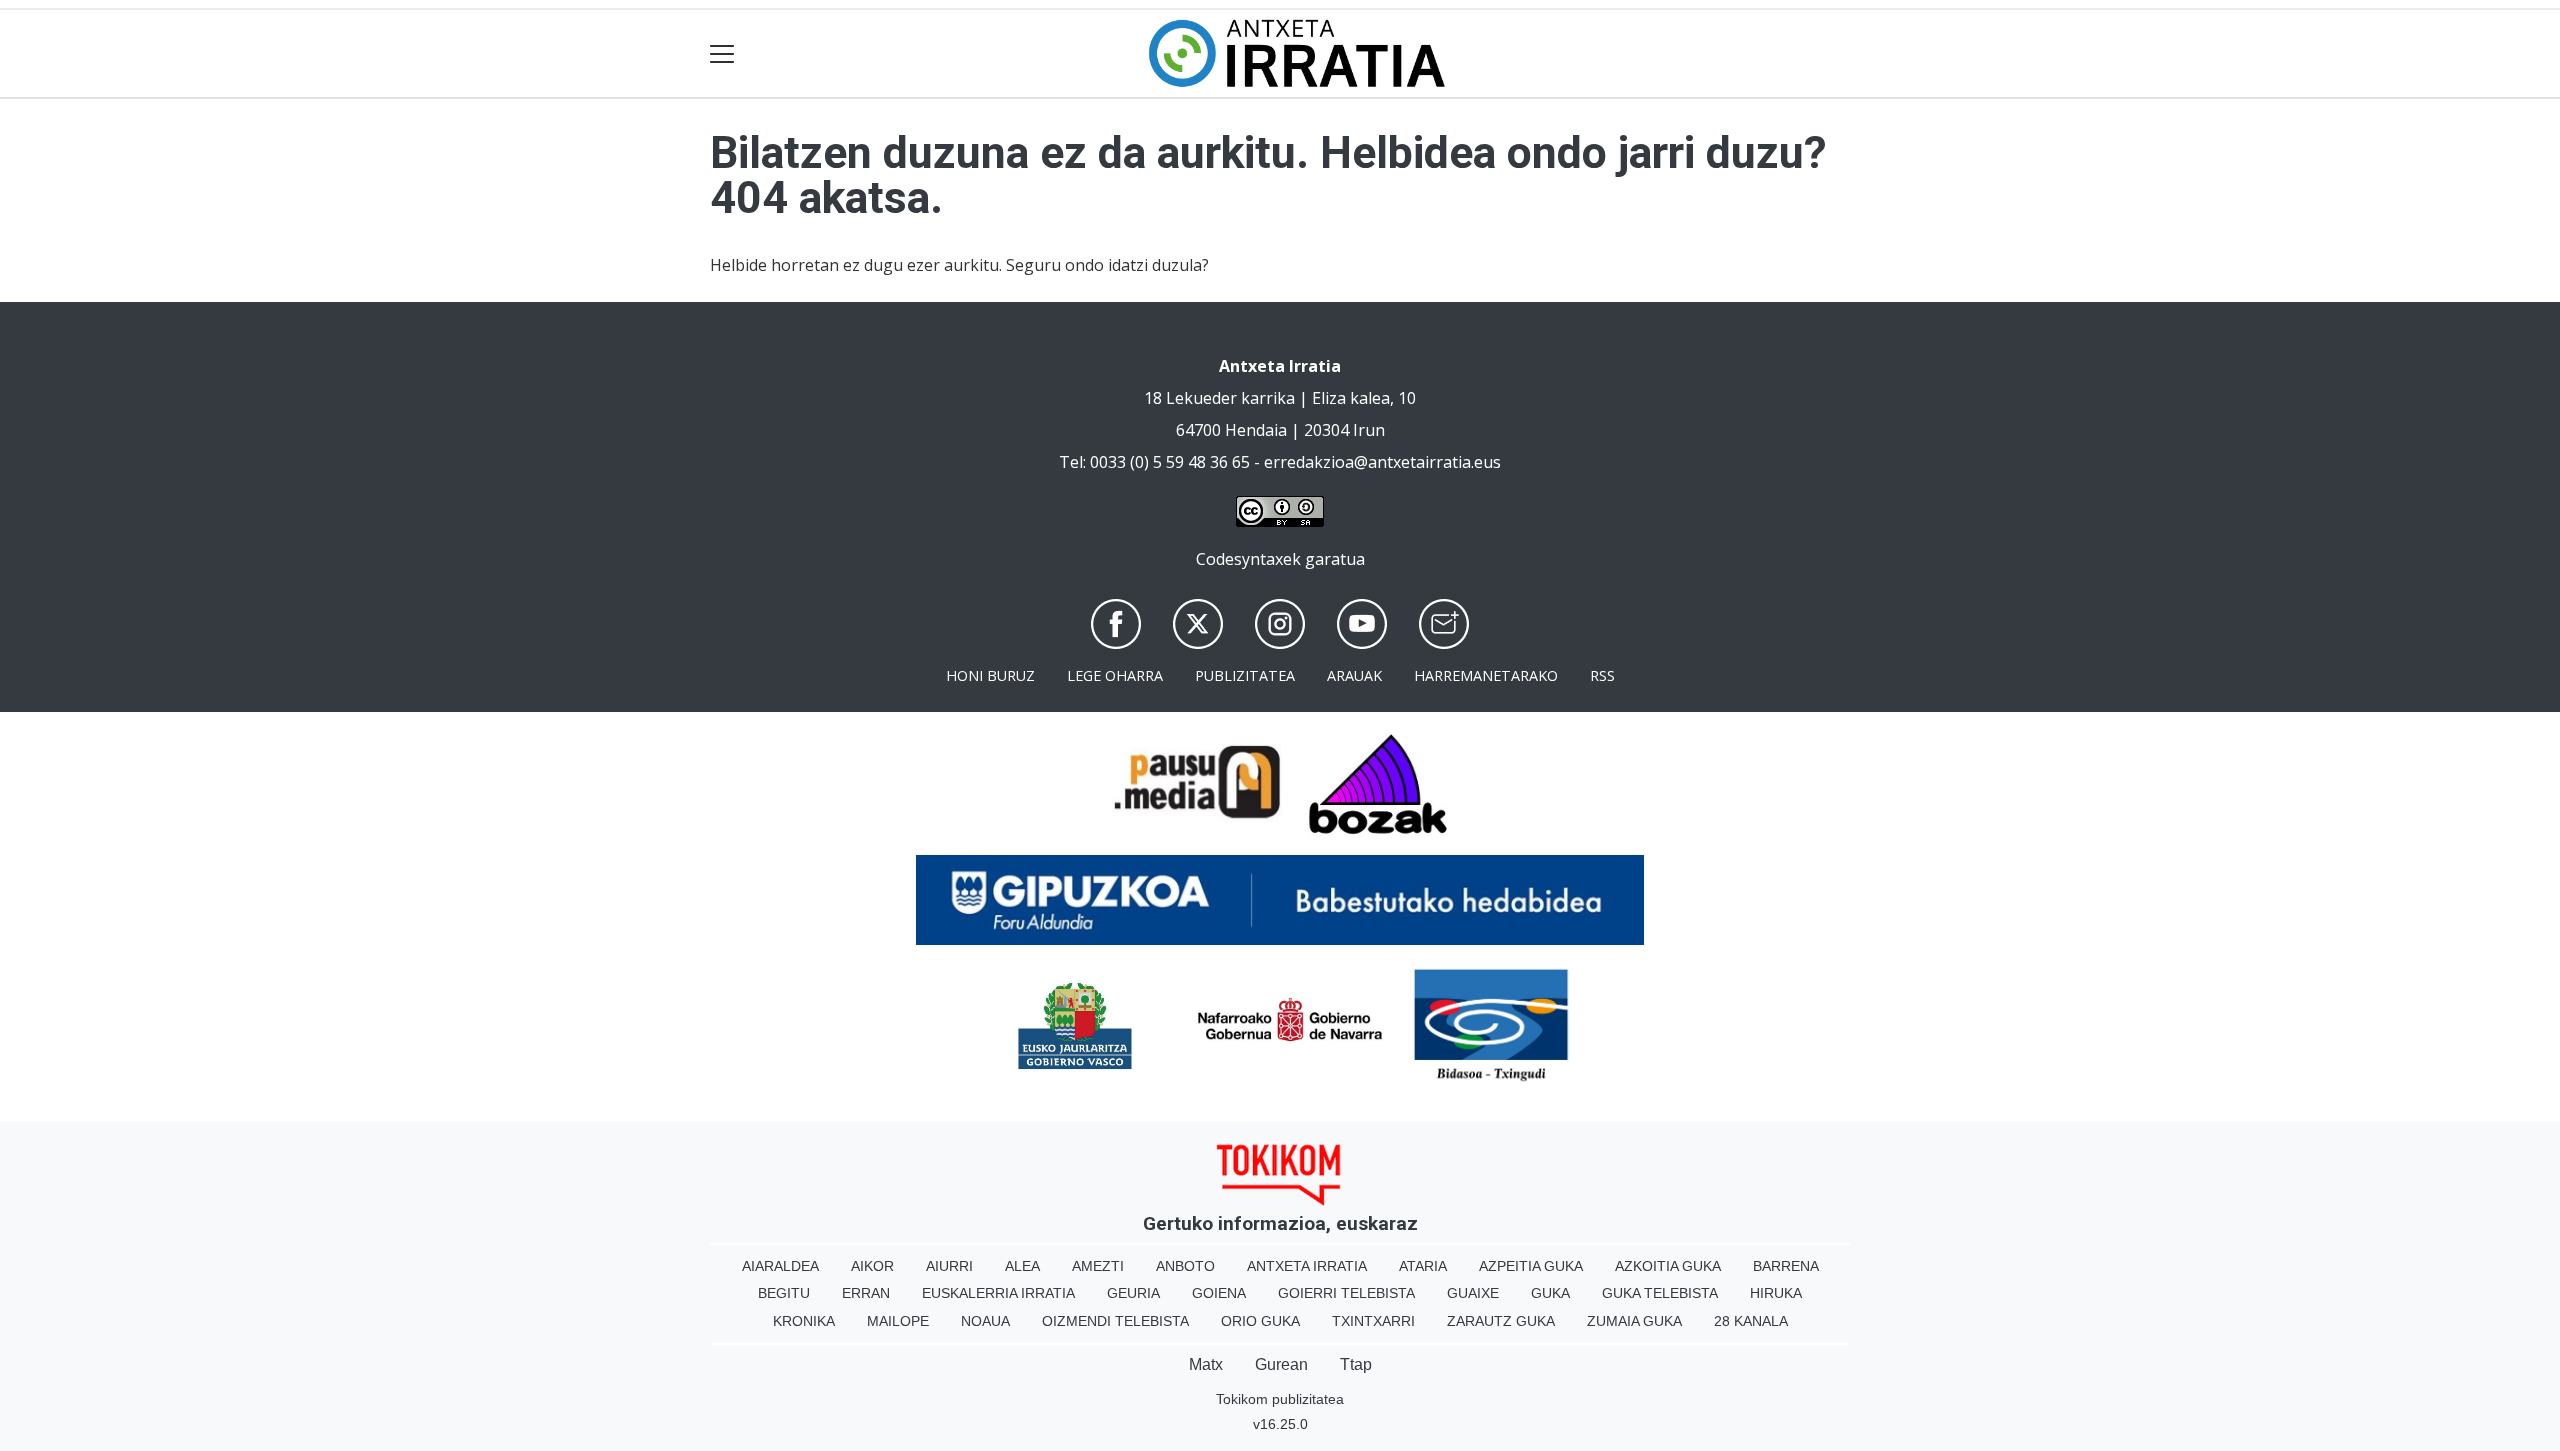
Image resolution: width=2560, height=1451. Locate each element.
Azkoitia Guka (1668, 1266)
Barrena (1786, 1266)
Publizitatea (1245, 675)
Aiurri (949, 1266)
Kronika (804, 1321)
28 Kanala (1751, 1321)
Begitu (784, 1293)
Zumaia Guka (1634, 1321)
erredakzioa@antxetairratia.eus (1382, 462)
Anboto (1185, 1266)
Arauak (1354, 675)
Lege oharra (1115, 675)
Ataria (1423, 1266)
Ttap (1356, 1364)
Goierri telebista (1346, 1293)
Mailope (898, 1321)
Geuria (1133, 1293)
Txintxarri (1373, 1321)
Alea (1022, 1266)
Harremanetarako (1486, 675)
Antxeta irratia (1307, 1266)
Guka (1550, 1293)
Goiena (1219, 1293)
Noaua (985, 1321)
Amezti (1098, 1266)
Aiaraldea (780, 1266)
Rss (1602, 675)
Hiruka (1776, 1293)
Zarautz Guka (1501, 1321)
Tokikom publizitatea (1280, 1399)
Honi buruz (990, 675)
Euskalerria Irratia (998, 1293)
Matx (1206, 1364)
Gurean (1281, 1364)
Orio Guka (1260, 1321)
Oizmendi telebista (1115, 1321)
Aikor (872, 1266)
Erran (866, 1293)
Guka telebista (1660, 1293)
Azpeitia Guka (1531, 1266)
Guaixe (1473, 1293)
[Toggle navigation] (722, 53)
